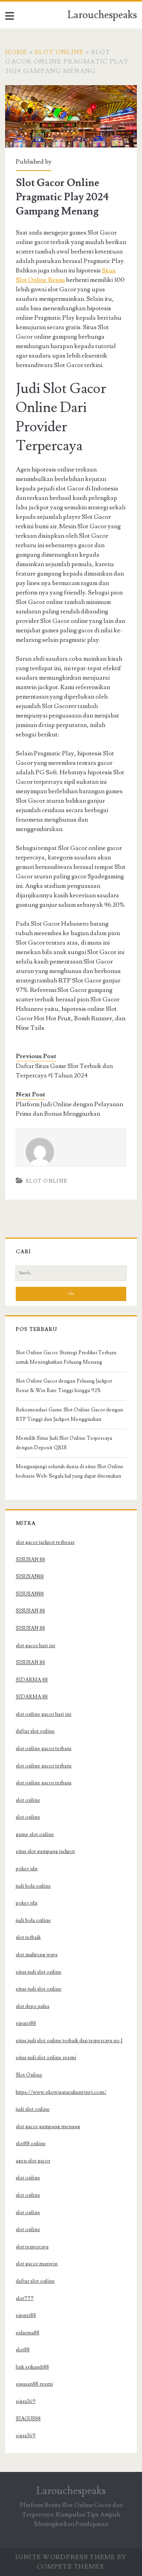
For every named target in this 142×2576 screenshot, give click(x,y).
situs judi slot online (39, 1972)
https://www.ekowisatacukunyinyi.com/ (61, 2092)
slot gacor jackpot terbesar (45, 1542)
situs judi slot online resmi (46, 2058)
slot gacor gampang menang (48, 2127)
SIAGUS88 (28, 2419)
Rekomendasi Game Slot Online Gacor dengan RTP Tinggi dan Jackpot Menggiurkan (69, 1415)
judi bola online (33, 1886)
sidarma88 (28, 2333)
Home (16, 52)
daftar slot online (35, 1731)
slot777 (25, 2298)
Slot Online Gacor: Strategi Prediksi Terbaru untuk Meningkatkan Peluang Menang (66, 1357)
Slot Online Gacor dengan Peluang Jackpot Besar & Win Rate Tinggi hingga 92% (64, 1386)
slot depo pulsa (33, 2006)
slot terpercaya (32, 2247)
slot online (28, 1800)
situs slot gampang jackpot (45, 1851)
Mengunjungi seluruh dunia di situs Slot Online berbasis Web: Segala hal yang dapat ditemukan (70, 1471)
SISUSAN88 (30, 1577)
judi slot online (33, 2109)
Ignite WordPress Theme (65, 2557)
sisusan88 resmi (34, 2384)
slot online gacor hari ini (44, 1714)
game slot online (35, 1834)
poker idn (27, 1869)
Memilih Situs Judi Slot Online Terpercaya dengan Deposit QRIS (64, 1443)
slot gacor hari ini (35, 1646)
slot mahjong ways (37, 1955)
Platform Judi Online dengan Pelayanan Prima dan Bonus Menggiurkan (69, 1109)
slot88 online (31, 2144)
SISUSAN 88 (30, 1560)
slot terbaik (28, 1937)
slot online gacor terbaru (44, 1748)
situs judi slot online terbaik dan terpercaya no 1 (69, 2041)
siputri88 (26, 2023)
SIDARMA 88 (32, 1680)
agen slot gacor (33, 2161)
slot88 (23, 2350)
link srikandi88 (32, 2367)
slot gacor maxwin (37, 2264)
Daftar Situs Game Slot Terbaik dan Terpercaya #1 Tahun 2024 (64, 1071)
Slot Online (59, 52)
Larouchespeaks (102, 15)
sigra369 (26, 2401)
